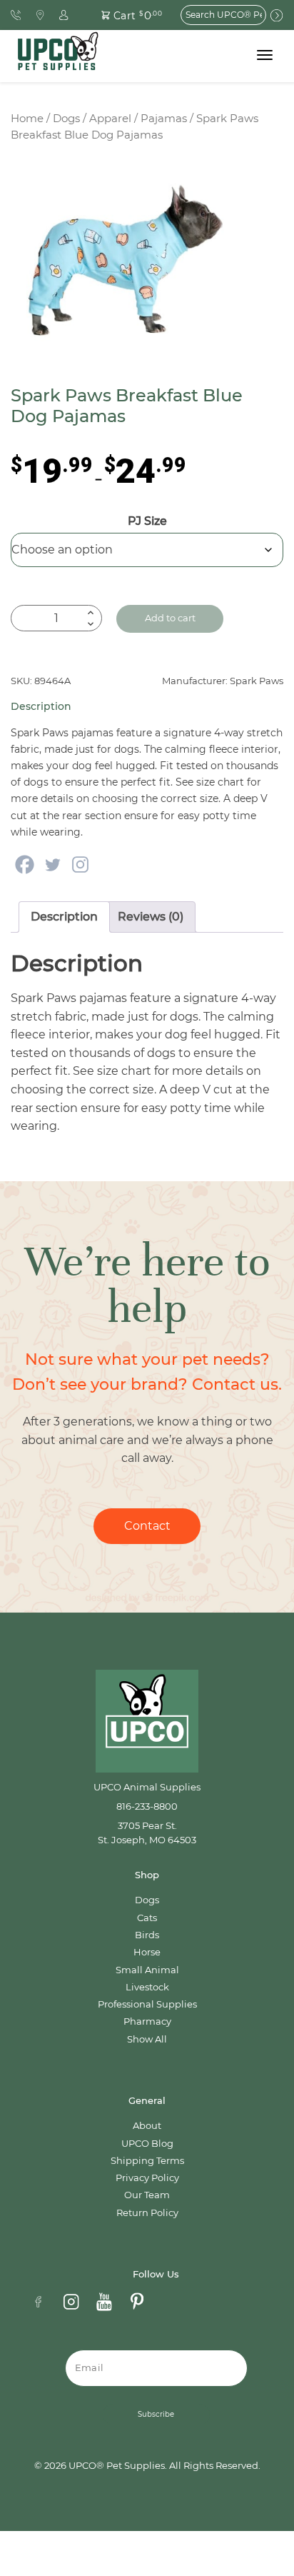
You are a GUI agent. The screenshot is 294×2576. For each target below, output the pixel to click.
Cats (147, 1918)
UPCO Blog (147, 2144)
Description (64, 917)
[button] (123, 15)
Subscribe (156, 2414)
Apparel (110, 119)
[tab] (64, 917)
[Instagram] (80, 864)
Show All (147, 2039)
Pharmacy (147, 2021)
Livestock (147, 1987)
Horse (147, 1952)
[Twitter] (52, 864)
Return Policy (147, 2213)
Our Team (147, 2195)
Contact (147, 1526)
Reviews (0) (151, 917)
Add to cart (170, 618)
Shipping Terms (147, 2161)
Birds (147, 1935)
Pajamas (164, 119)
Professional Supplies (147, 2004)
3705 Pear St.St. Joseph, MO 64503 (147, 1833)
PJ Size (147, 521)
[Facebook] (25, 864)
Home (27, 119)
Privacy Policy (147, 2178)
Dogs (66, 119)
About (147, 2126)
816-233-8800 (147, 1806)
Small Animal (147, 1970)
